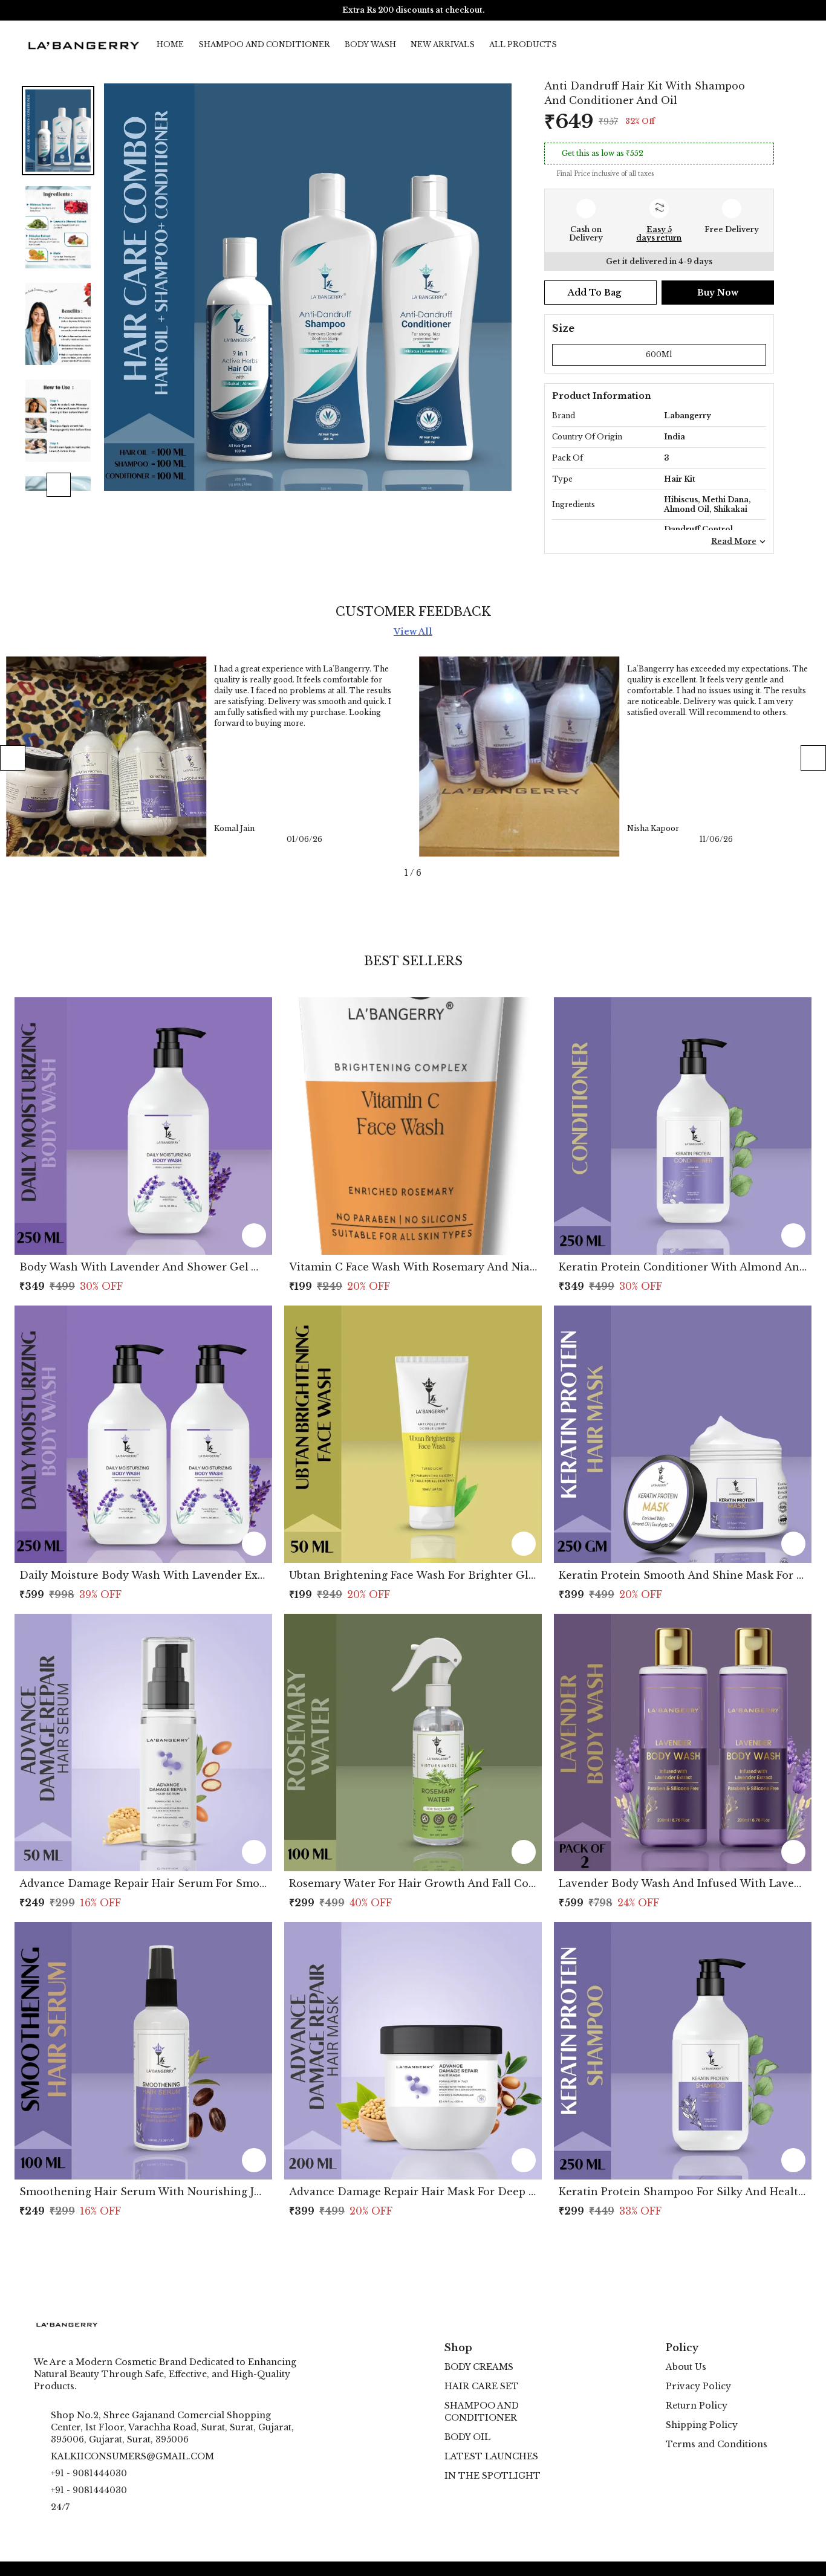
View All (413, 632)
